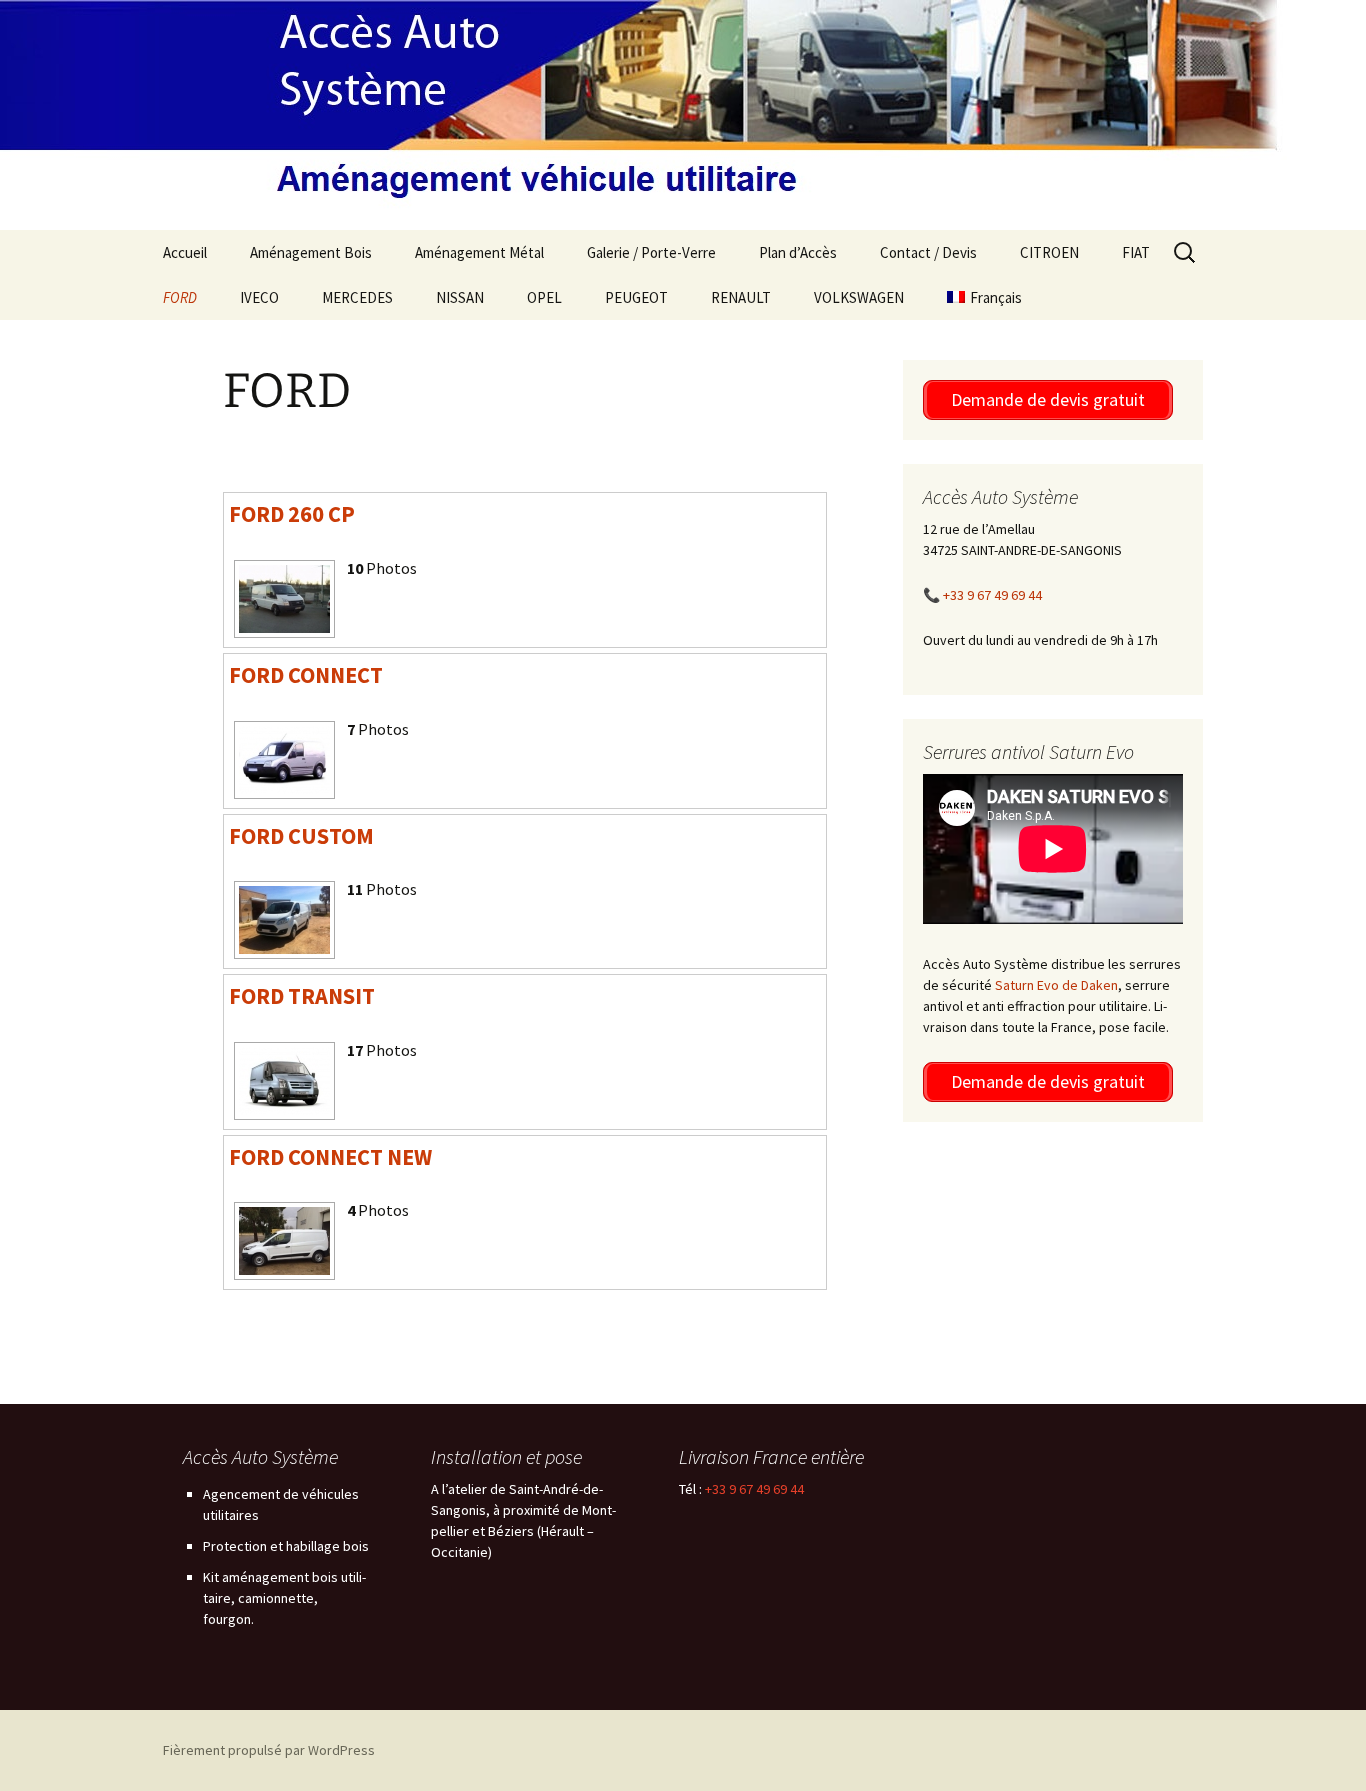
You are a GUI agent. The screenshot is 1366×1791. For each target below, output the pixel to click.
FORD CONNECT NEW (330, 1157)
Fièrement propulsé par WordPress (269, 1750)
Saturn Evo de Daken (1056, 985)
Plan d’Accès (798, 252)
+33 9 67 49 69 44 (992, 595)
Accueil (185, 252)
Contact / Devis (928, 252)
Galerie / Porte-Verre (651, 252)
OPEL (544, 297)
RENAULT (741, 297)
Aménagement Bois (311, 252)
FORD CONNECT (306, 675)
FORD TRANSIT (302, 996)
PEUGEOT (636, 297)
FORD (180, 297)
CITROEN (1049, 252)
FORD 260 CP (292, 514)
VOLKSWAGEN (859, 297)
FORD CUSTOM (301, 836)
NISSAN (460, 297)
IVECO (259, 297)
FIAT (1136, 252)
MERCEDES (357, 297)
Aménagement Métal (479, 252)
